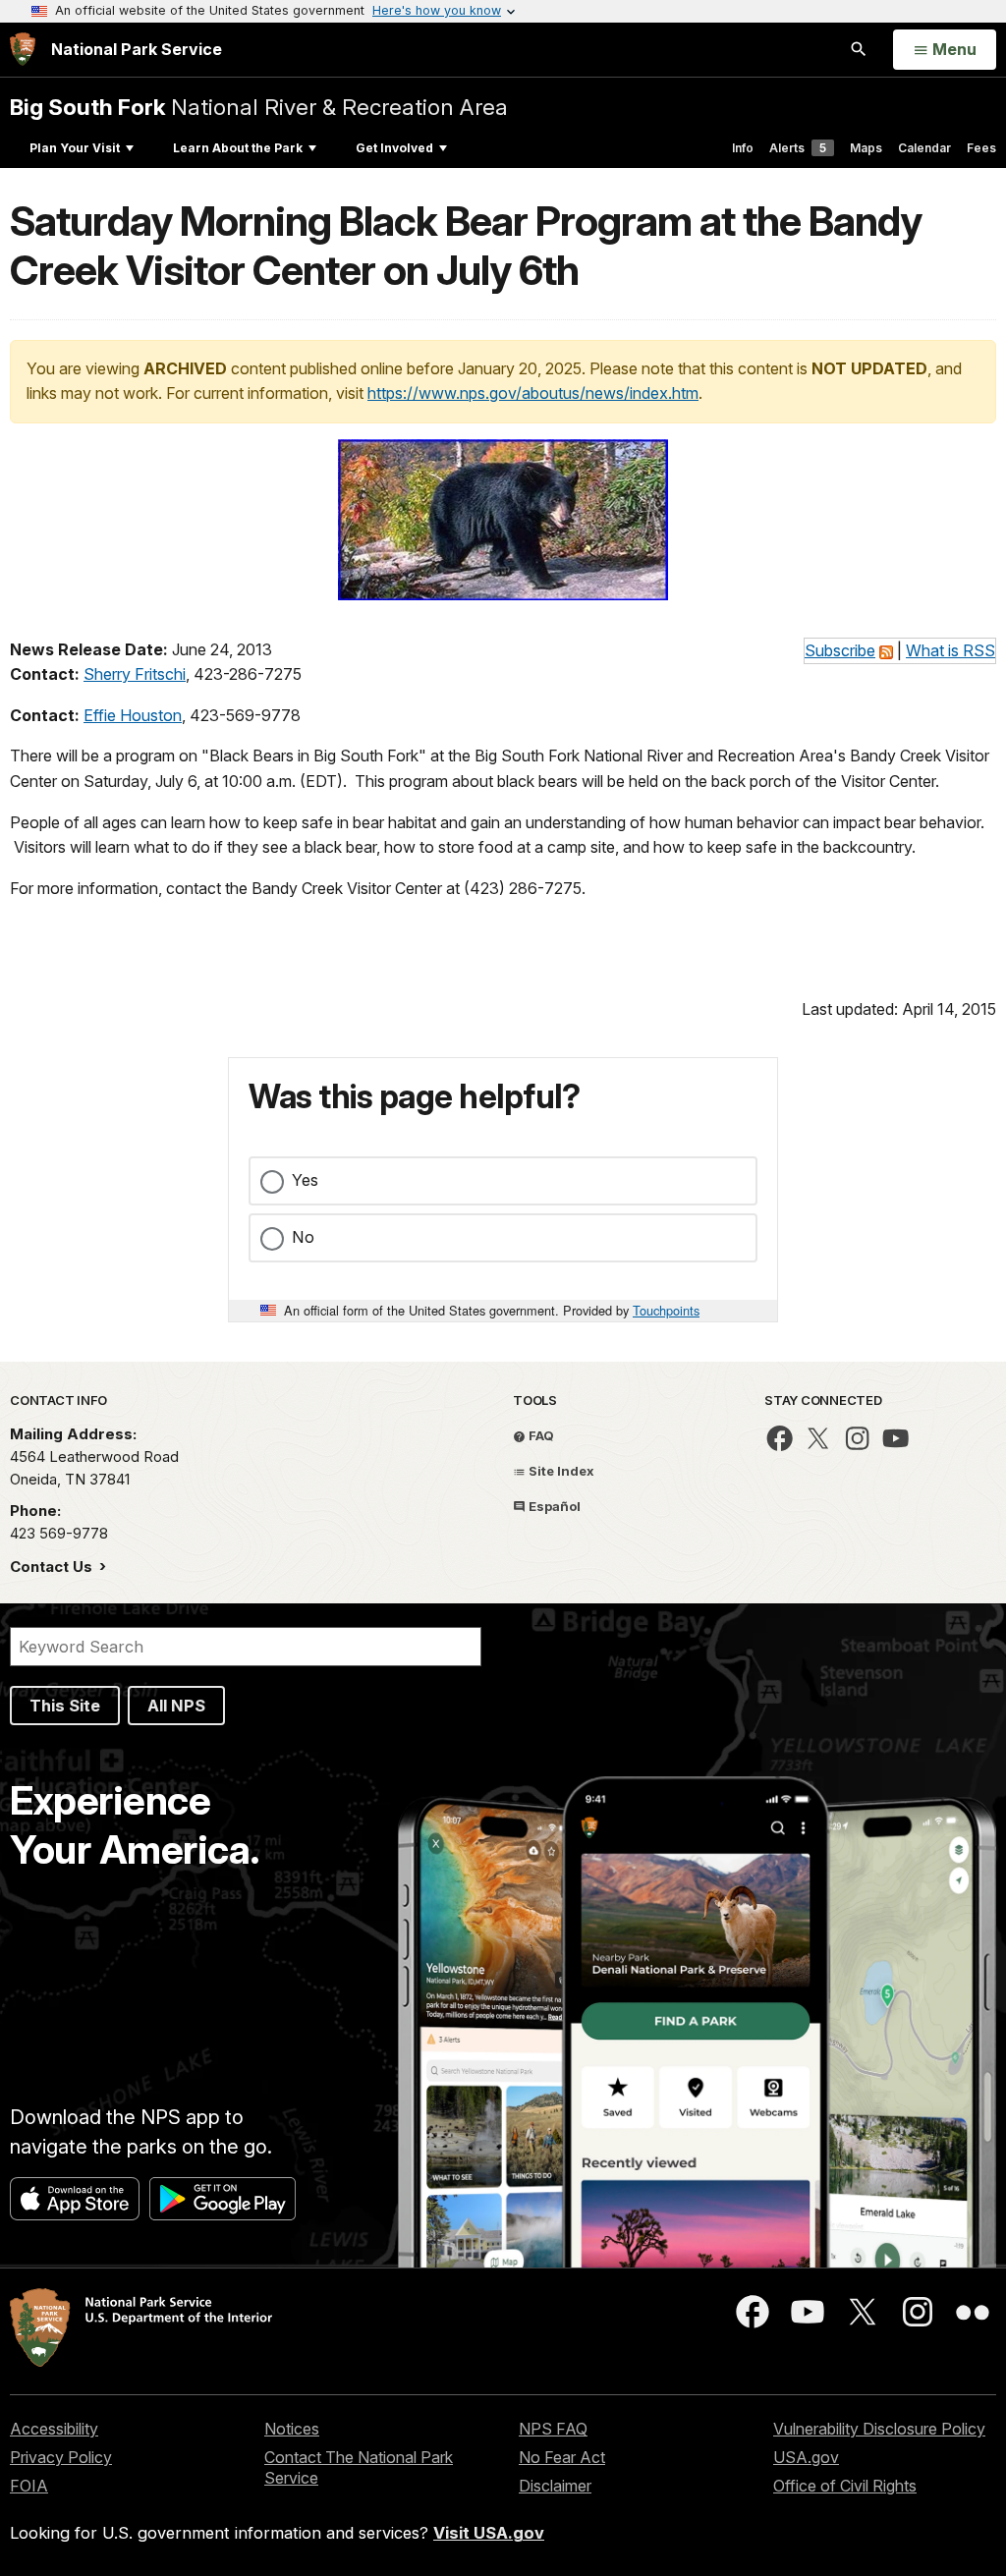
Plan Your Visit (75, 148)
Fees (981, 148)
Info (743, 148)
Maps (866, 148)
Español (553, 1506)
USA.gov (806, 2457)
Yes (305, 1180)
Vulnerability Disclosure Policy (879, 2429)
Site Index (560, 1471)
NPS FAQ (553, 2429)
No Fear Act (562, 2457)
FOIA (29, 2486)
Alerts (798, 148)
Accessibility (54, 2429)
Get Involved (394, 148)
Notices (292, 2429)
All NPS (176, 1706)
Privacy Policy (61, 2457)
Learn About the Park (238, 148)
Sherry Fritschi (135, 674)
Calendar (924, 148)
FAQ (540, 1435)
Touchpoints (666, 1310)
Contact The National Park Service (359, 2467)
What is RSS (950, 650)
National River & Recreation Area (259, 107)
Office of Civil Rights (845, 2486)
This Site (65, 1706)
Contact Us (53, 1567)
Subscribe (840, 650)
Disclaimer (555, 2486)
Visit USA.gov (489, 2533)
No (303, 1237)
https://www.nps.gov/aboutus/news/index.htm (533, 393)
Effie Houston (133, 715)
